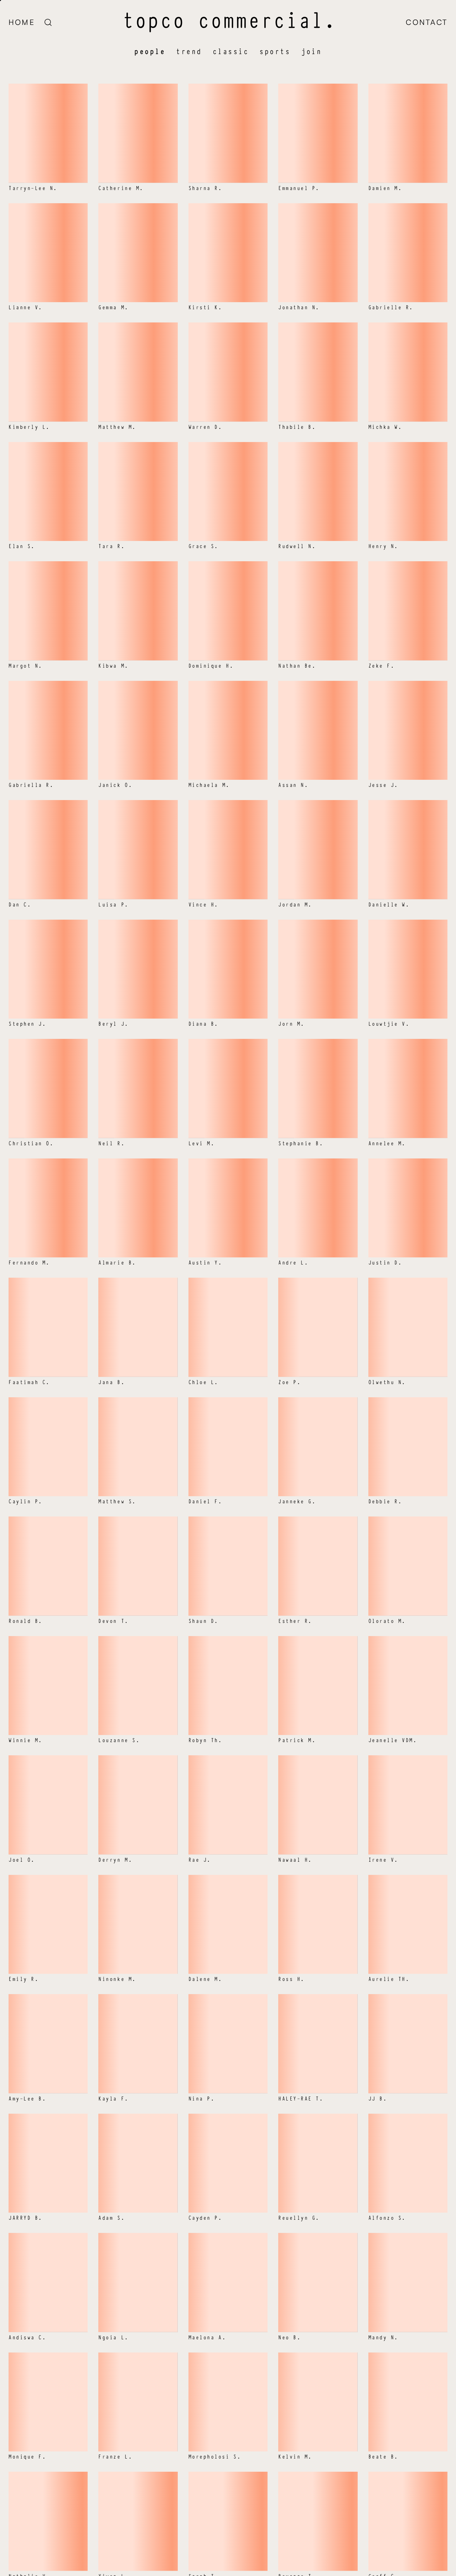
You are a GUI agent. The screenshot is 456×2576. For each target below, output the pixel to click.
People (150, 51)
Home (22, 22)
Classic (231, 51)
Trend (189, 51)
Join (311, 51)
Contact (427, 22)
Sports (275, 51)
